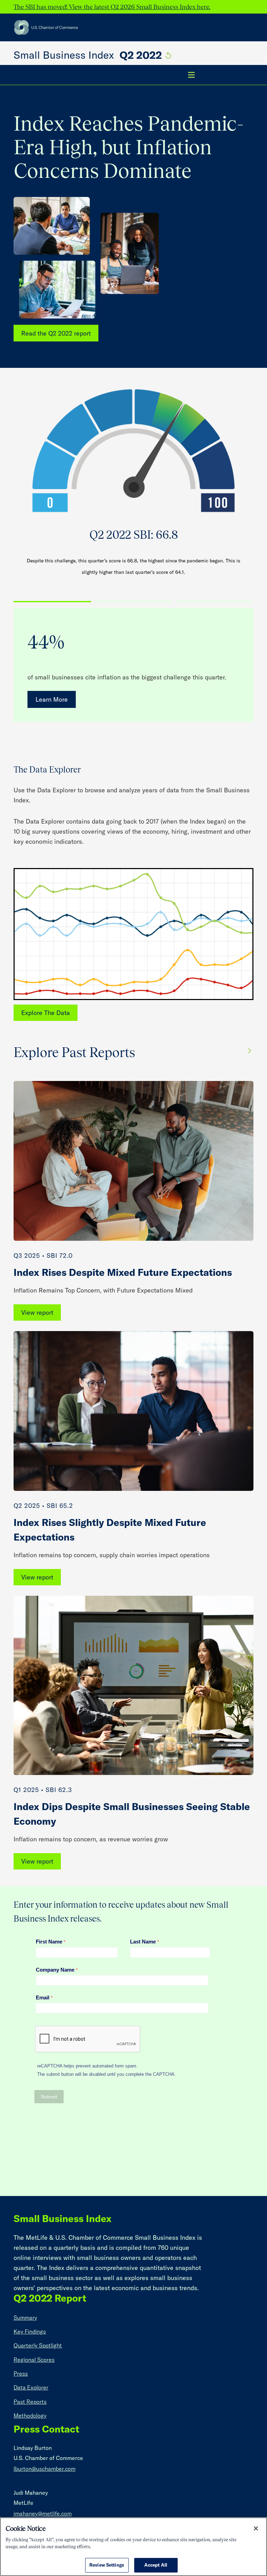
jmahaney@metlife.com (43, 2513)
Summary (25, 2318)
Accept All (156, 2565)
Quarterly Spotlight (38, 2345)
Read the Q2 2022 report (56, 333)
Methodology (30, 2416)
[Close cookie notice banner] (256, 2528)
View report (37, 1312)
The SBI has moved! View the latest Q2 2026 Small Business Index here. (112, 7)
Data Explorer (31, 2387)
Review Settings (107, 2565)
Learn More (52, 699)
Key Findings (30, 2331)
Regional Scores (34, 2360)
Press (21, 2373)
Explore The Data (46, 1013)
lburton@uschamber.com (44, 2469)
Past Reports (30, 2402)
